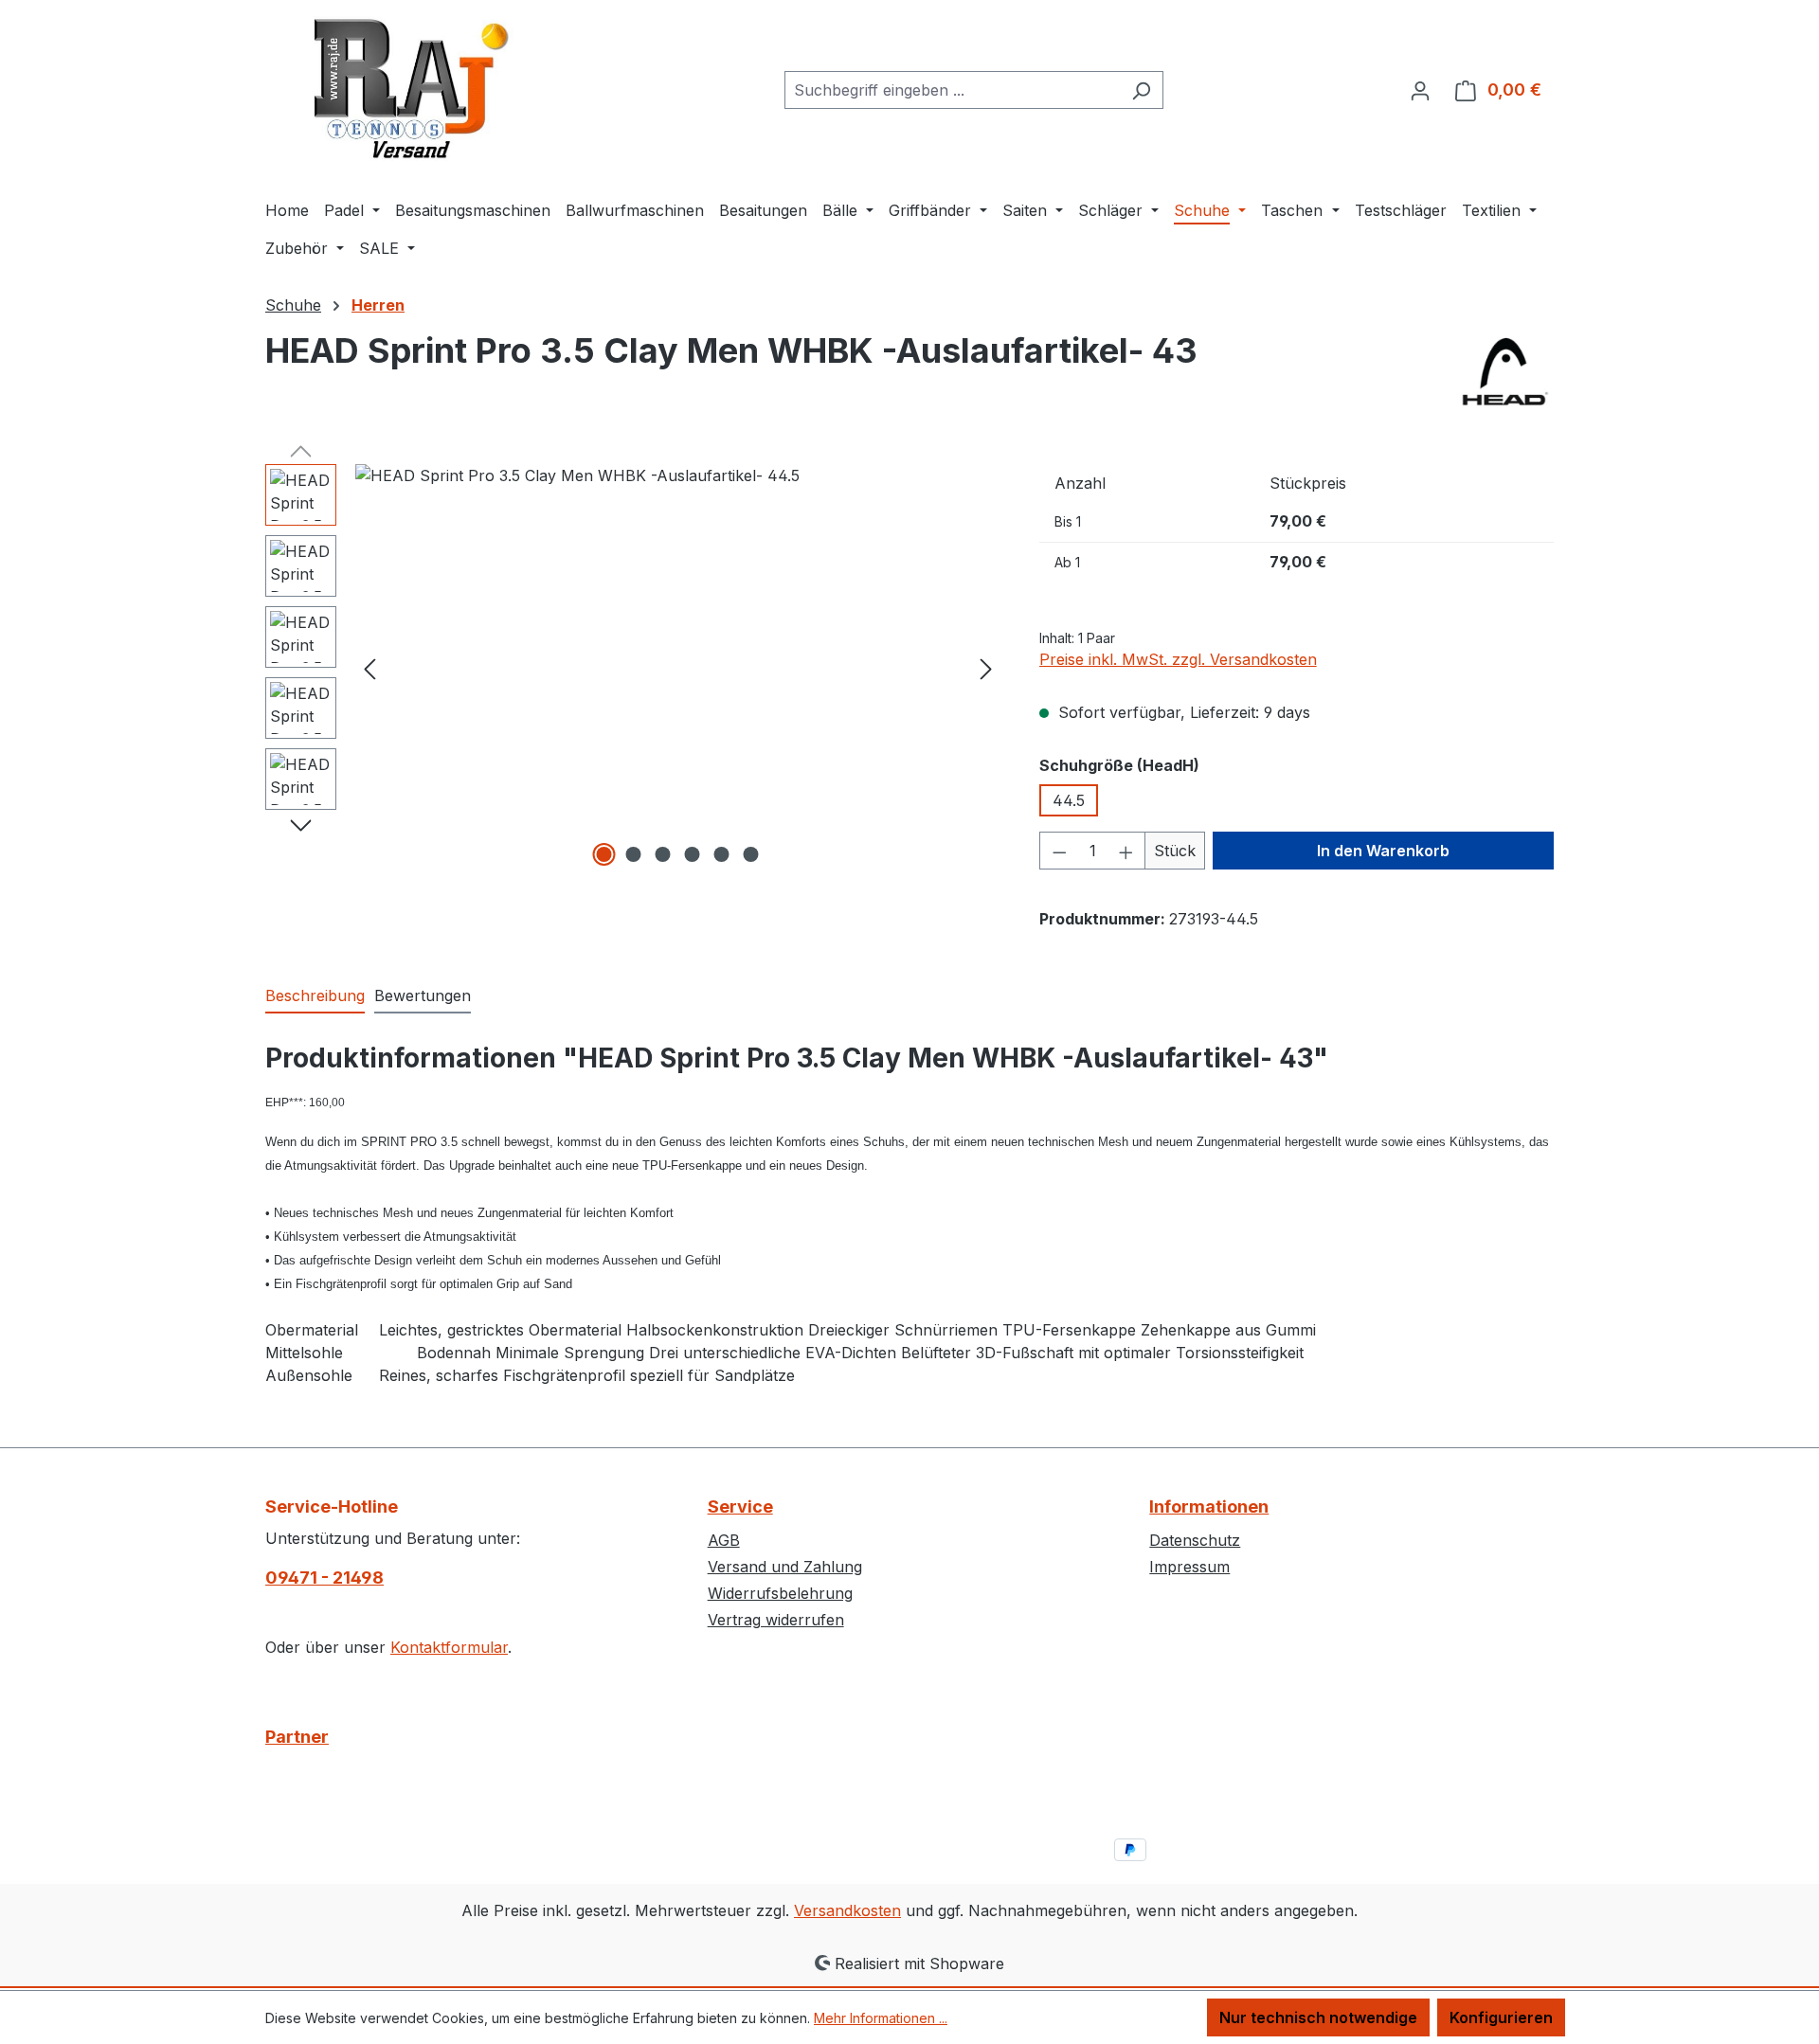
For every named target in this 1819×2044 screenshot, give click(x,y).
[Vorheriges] (369, 668)
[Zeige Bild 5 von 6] (722, 854)
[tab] (315, 996)
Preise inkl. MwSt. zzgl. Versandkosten (1178, 659)
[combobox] (952, 90)
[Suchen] (1141, 90)
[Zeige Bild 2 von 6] (634, 854)
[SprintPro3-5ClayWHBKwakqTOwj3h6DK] (678, 668)
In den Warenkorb (1383, 851)
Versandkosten (847, 1910)
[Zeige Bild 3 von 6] (663, 854)
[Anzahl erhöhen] (1126, 851)
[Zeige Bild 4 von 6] (693, 854)
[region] (633, 668)
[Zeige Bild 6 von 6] (751, 854)
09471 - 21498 (324, 1578)
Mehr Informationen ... (881, 2018)
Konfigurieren (1501, 2017)
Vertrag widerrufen (776, 1620)
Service (740, 1506)
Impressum (1189, 1567)
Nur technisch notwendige (1318, 2017)
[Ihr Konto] (1420, 90)
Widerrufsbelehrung (780, 1593)
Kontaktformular (449, 1647)
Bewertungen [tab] (423, 995)
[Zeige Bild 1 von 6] (604, 854)
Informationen (1209, 1506)
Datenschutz (1195, 1540)
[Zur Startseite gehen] (407, 86)
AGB (724, 1540)
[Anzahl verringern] (1059, 851)
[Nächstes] (986, 668)
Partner (297, 1737)
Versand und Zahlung (785, 1567)
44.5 (1069, 800)
